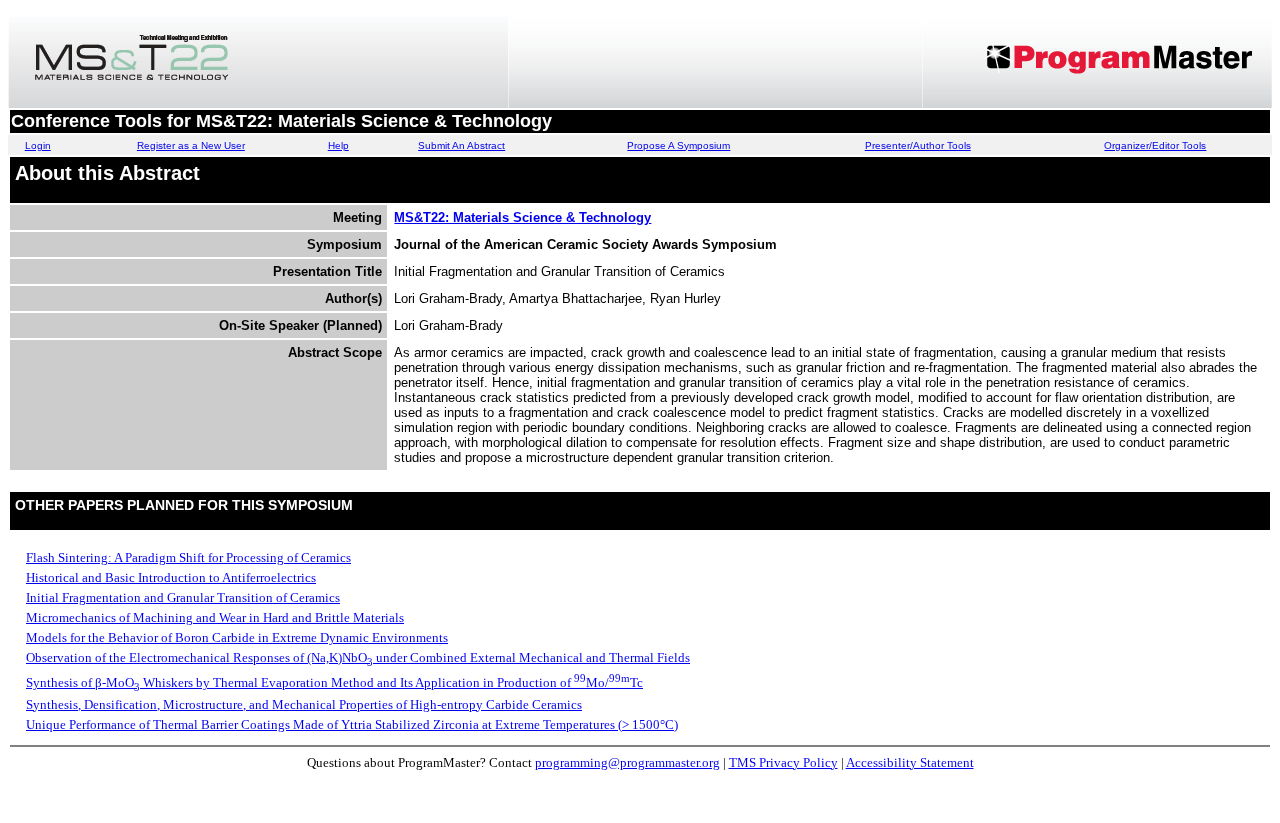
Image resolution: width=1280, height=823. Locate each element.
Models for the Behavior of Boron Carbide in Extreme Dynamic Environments (237, 637)
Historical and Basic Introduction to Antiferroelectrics (171, 577)
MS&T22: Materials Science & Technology (522, 217)
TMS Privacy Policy (783, 762)
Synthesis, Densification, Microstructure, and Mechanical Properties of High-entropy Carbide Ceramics (304, 704)
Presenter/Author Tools (918, 145)
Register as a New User (191, 145)
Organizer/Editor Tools (1155, 145)
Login (38, 145)
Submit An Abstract (461, 145)
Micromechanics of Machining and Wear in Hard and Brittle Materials (215, 617)
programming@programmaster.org (627, 762)
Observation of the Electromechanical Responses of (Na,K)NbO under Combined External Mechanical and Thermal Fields (358, 657)
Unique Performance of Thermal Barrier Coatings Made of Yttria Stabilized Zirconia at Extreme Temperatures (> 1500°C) (352, 724)
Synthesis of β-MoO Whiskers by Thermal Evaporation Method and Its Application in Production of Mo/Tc (334, 682)
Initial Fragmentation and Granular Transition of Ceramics (183, 597)
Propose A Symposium (678, 145)
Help (338, 145)
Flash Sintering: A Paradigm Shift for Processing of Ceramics (188, 557)
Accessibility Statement (910, 762)
